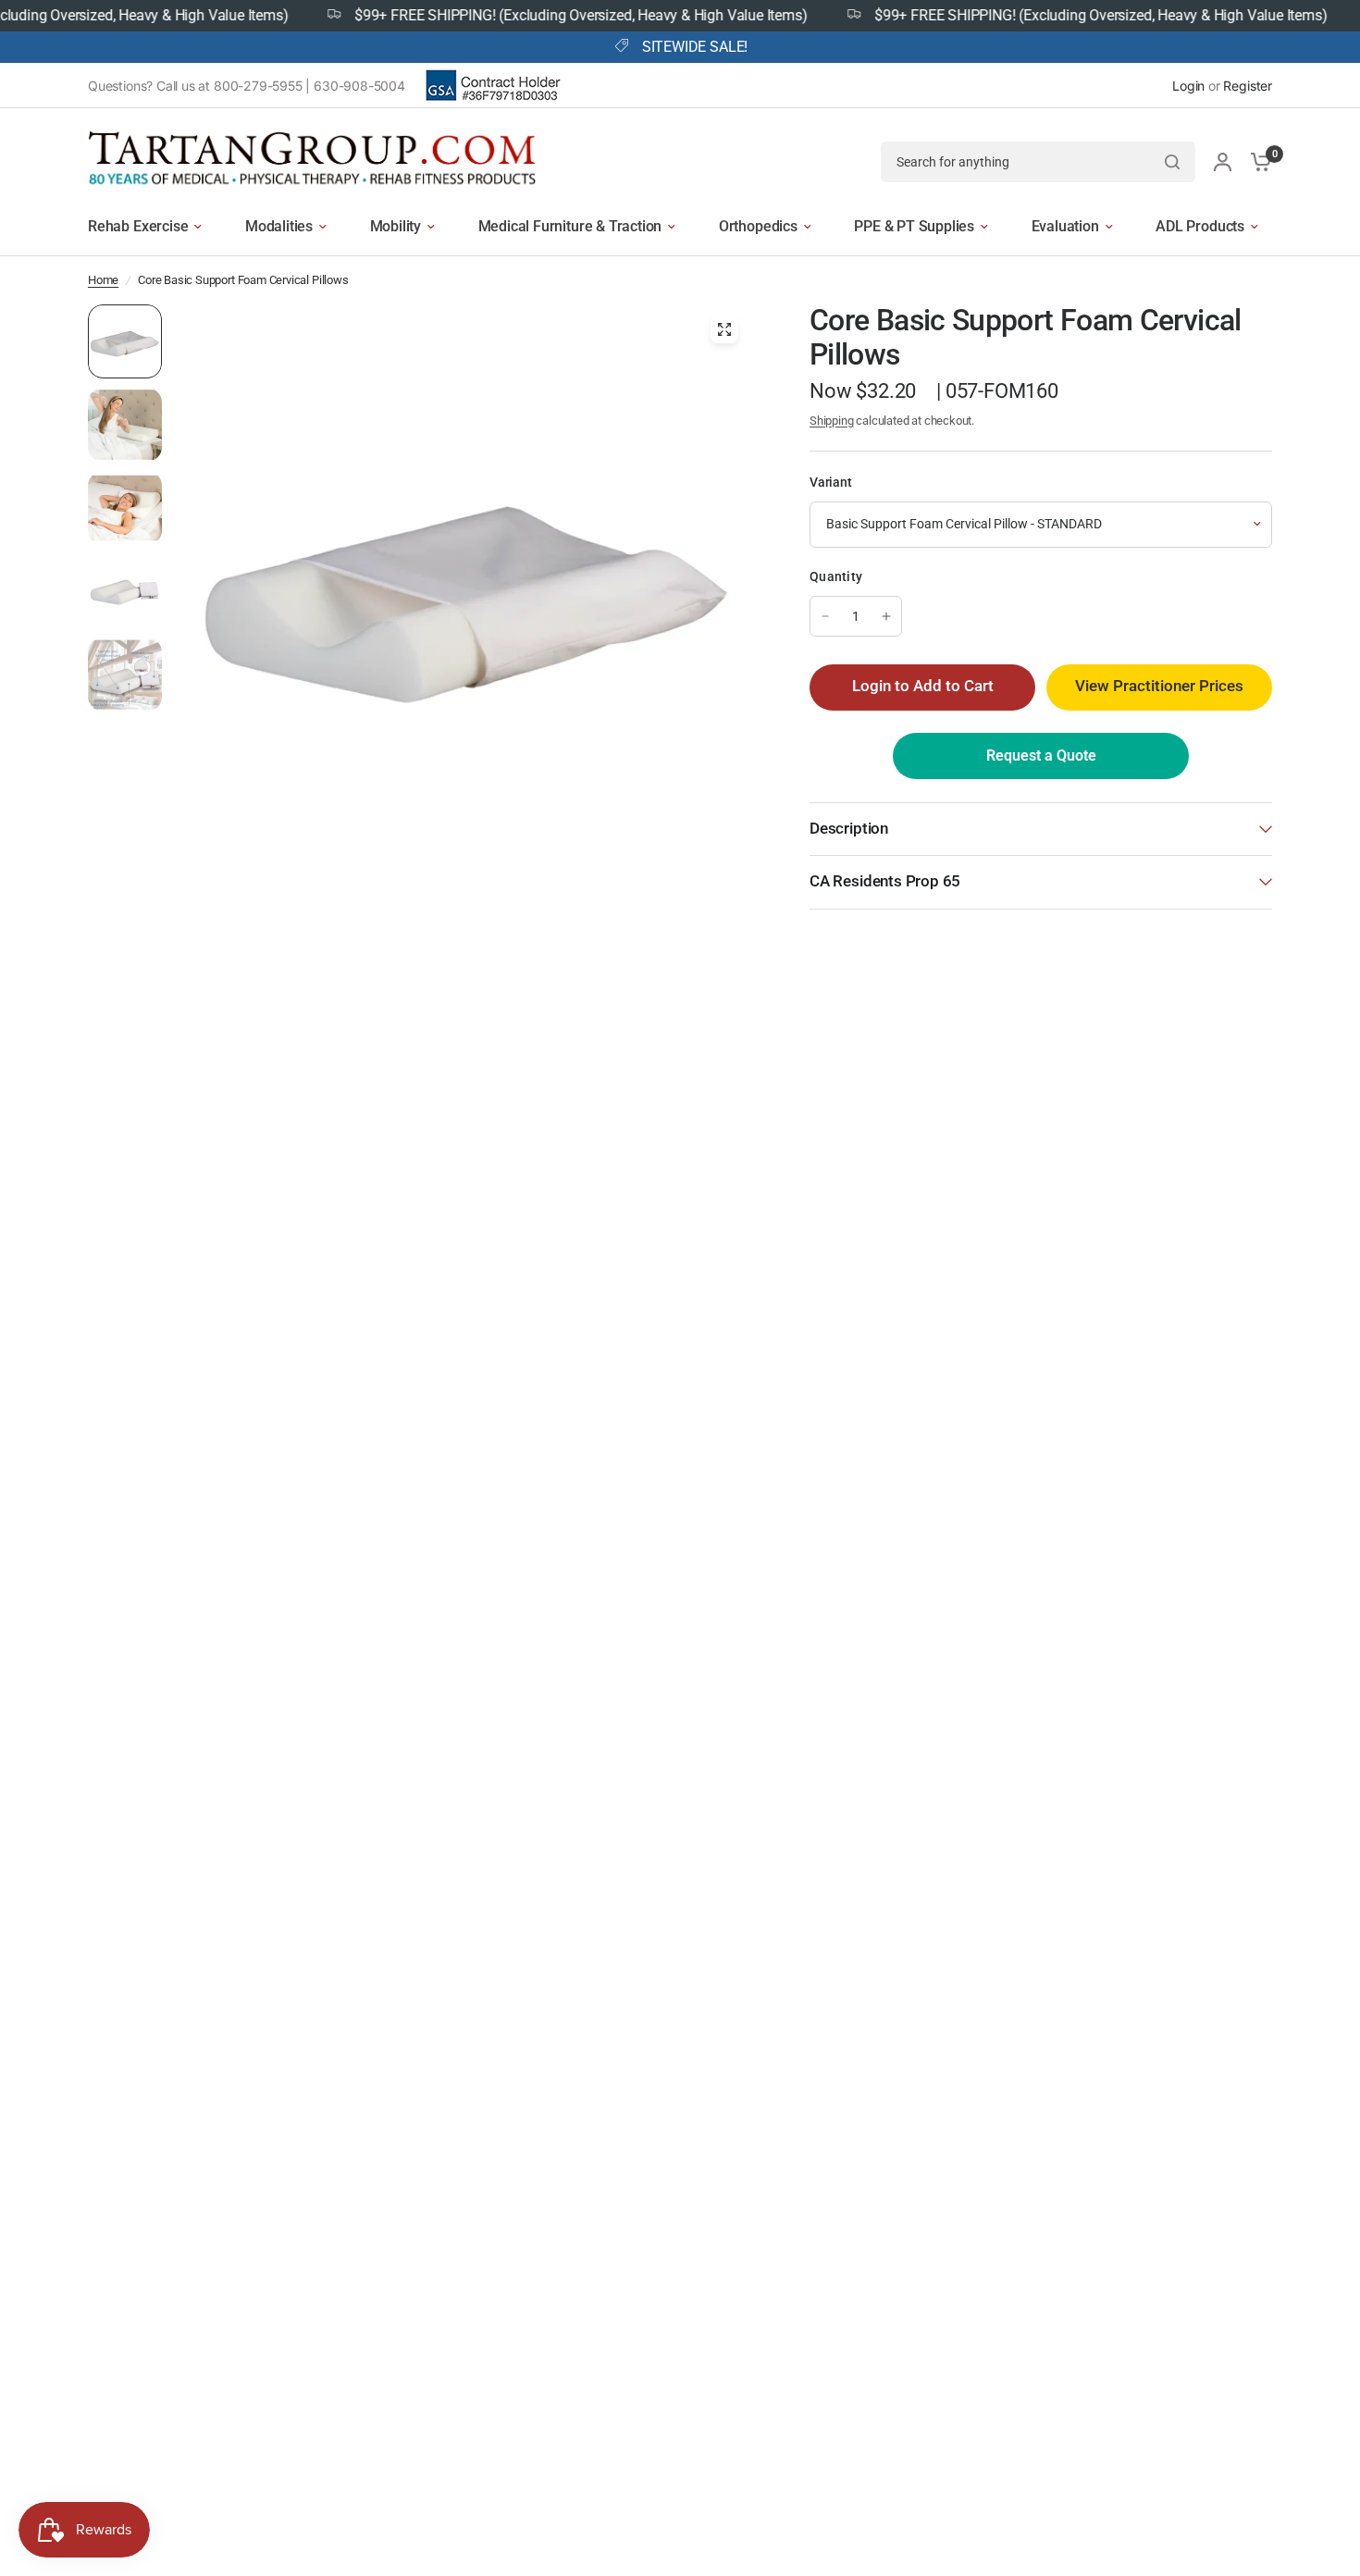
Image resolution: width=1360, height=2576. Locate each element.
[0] (1256, 161)
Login (1188, 86)
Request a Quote (1041, 755)
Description (849, 829)
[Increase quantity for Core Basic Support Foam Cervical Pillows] (886, 616)
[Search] (1172, 162)
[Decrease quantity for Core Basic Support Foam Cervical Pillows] (825, 616)
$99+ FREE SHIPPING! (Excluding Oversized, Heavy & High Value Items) (544, 16)
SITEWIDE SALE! (695, 47)
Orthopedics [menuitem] (758, 226)
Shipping (832, 421)
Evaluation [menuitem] (1065, 226)
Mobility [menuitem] (396, 226)
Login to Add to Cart (923, 686)
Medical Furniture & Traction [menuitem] (570, 226)
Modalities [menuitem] (279, 226)
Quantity (836, 576)
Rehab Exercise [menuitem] (138, 226)
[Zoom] (724, 329)
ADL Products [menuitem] (1200, 226)
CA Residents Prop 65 (885, 881)
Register (1248, 86)
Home (103, 280)
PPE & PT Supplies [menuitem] (914, 226)
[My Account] (1223, 161)
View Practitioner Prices (1159, 686)
